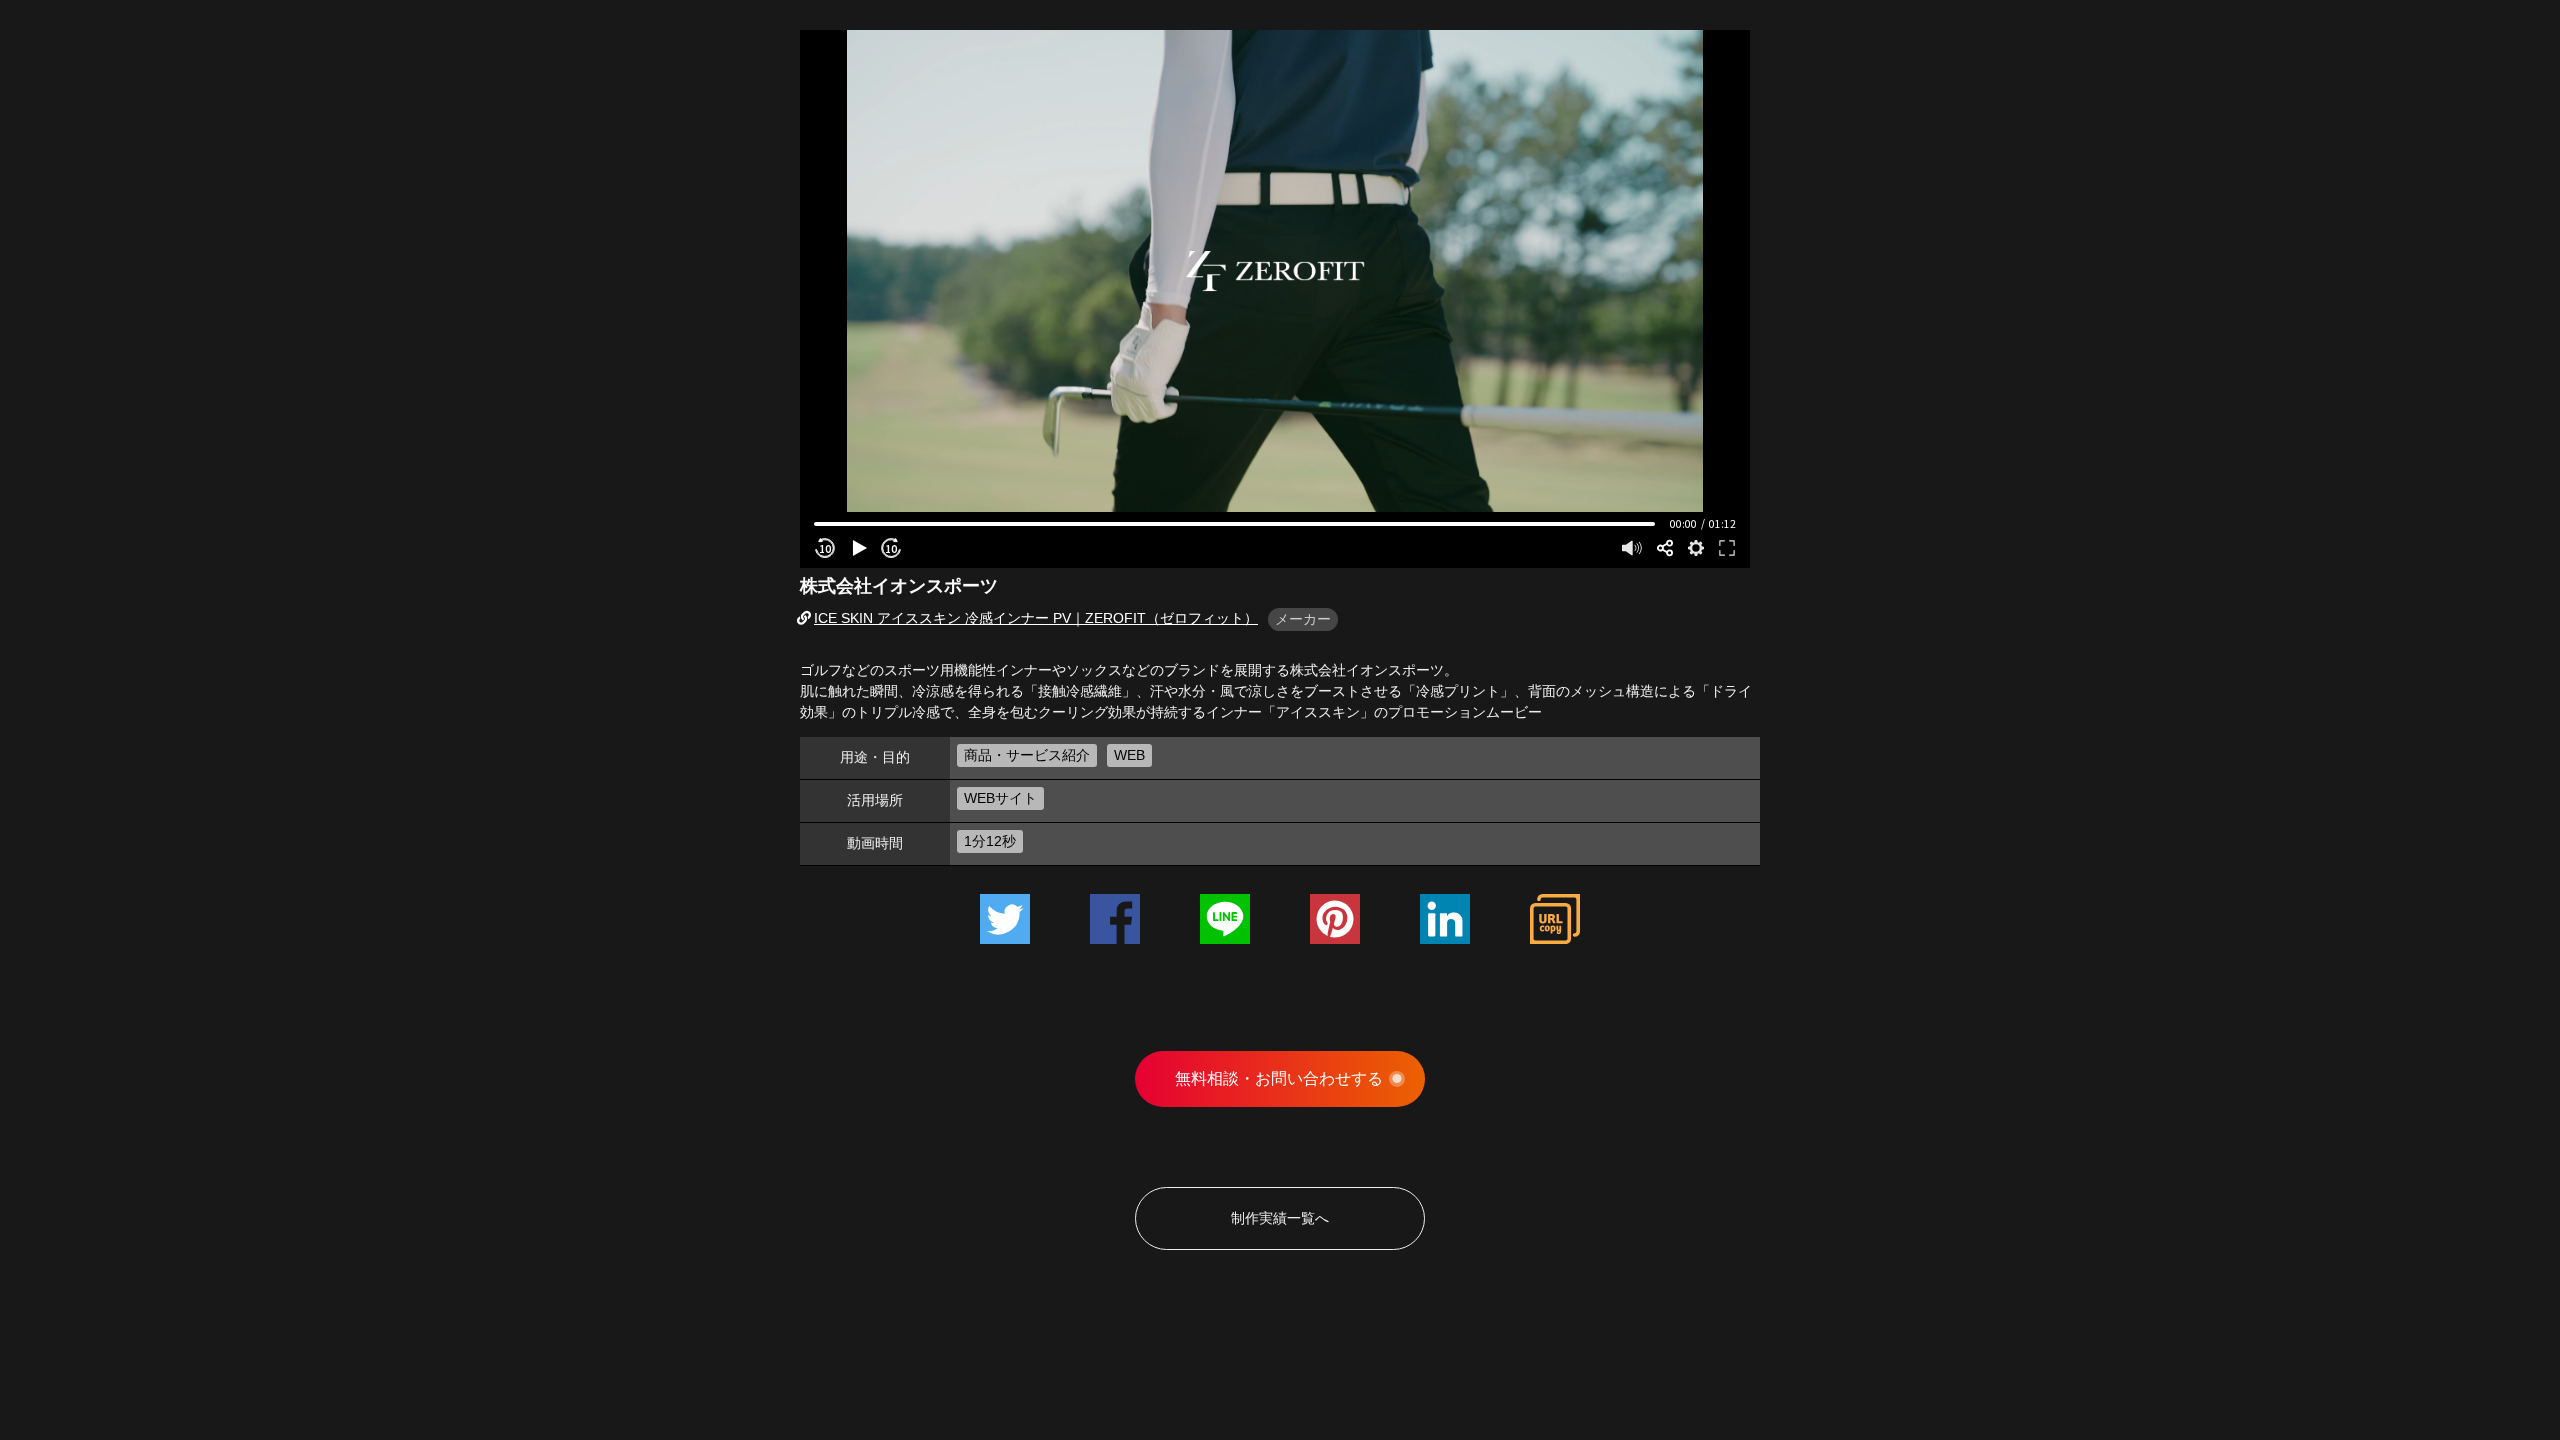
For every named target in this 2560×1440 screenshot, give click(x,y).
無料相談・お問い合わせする (1279, 1078)
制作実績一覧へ (1280, 1218)
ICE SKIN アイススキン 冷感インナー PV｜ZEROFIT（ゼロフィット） (1036, 618)
